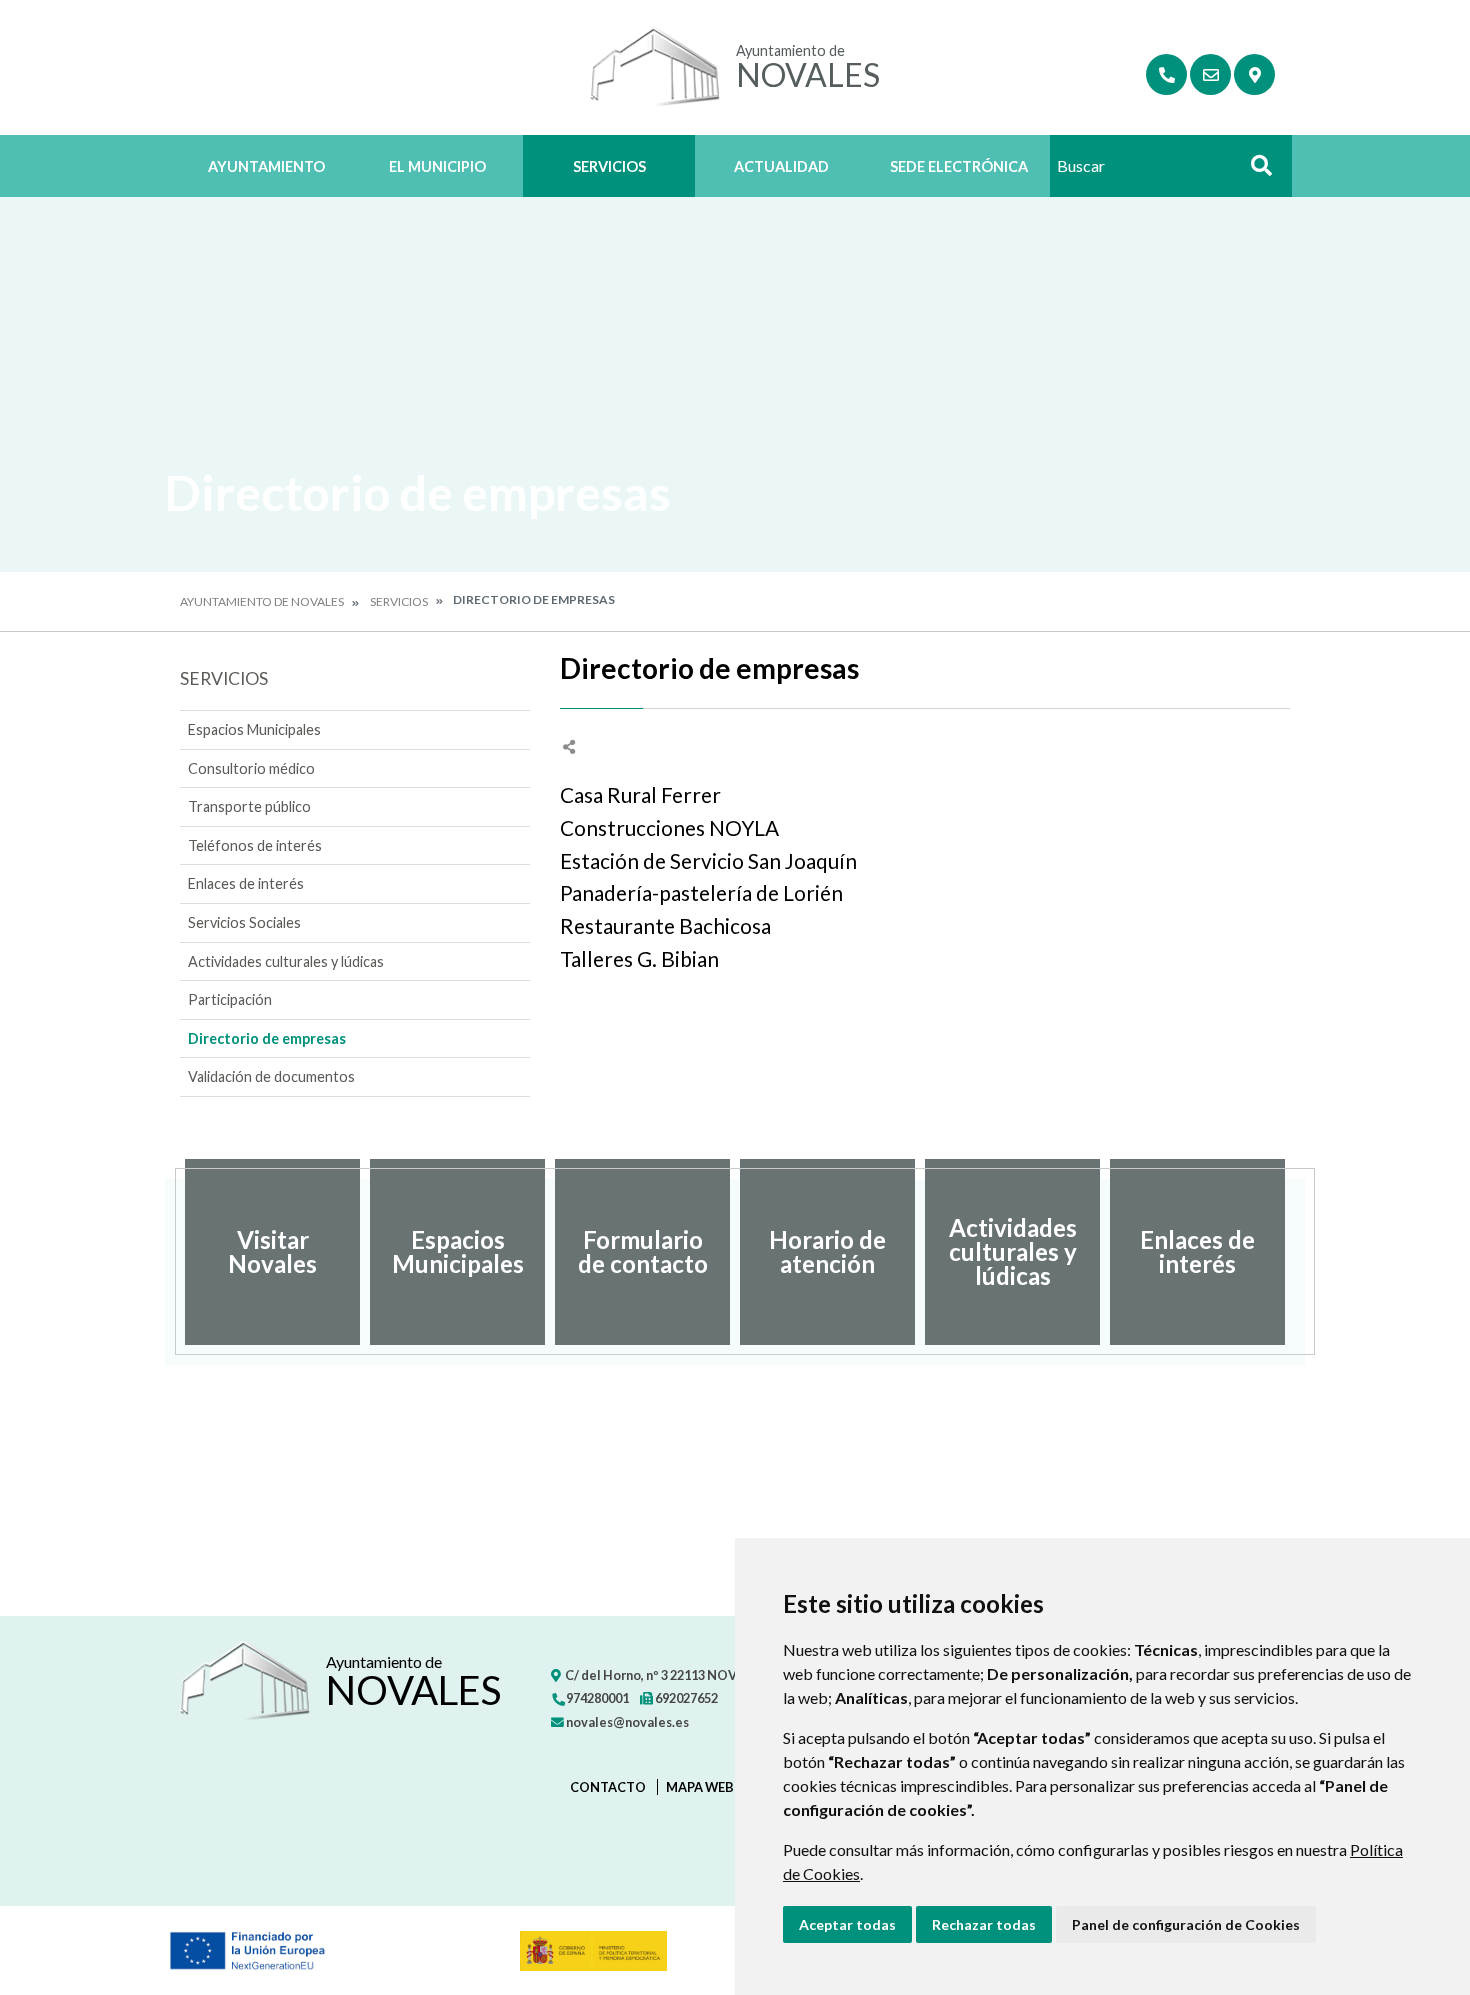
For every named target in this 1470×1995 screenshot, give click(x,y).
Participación (230, 999)
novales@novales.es (626, 1722)
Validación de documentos (271, 1076)
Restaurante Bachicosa (665, 925)
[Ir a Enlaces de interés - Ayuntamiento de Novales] (1166, 74)
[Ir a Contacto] (1210, 74)
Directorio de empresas (267, 1038)
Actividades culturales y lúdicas (286, 961)
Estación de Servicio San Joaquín (708, 860)
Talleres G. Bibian (639, 958)
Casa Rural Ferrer (640, 794)
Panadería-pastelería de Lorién (701, 892)
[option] (272, 1252)
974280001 (596, 1698)
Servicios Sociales (244, 922)
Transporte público (249, 806)
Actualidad (781, 166)
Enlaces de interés (246, 883)
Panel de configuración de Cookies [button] (1186, 1924)
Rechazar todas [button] (984, 1924)
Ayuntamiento (266, 166)
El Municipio (437, 166)
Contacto (608, 1787)
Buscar (1254, 171)
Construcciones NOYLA (669, 827)
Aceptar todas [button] (847, 1924)
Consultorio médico (251, 768)
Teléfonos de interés (255, 845)
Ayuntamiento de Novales (262, 601)
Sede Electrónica (959, 166)
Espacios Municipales (254, 729)
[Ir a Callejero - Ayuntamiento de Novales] (1254, 74)
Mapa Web (700, 1787)
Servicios (609, 166)
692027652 (685, 1698)
